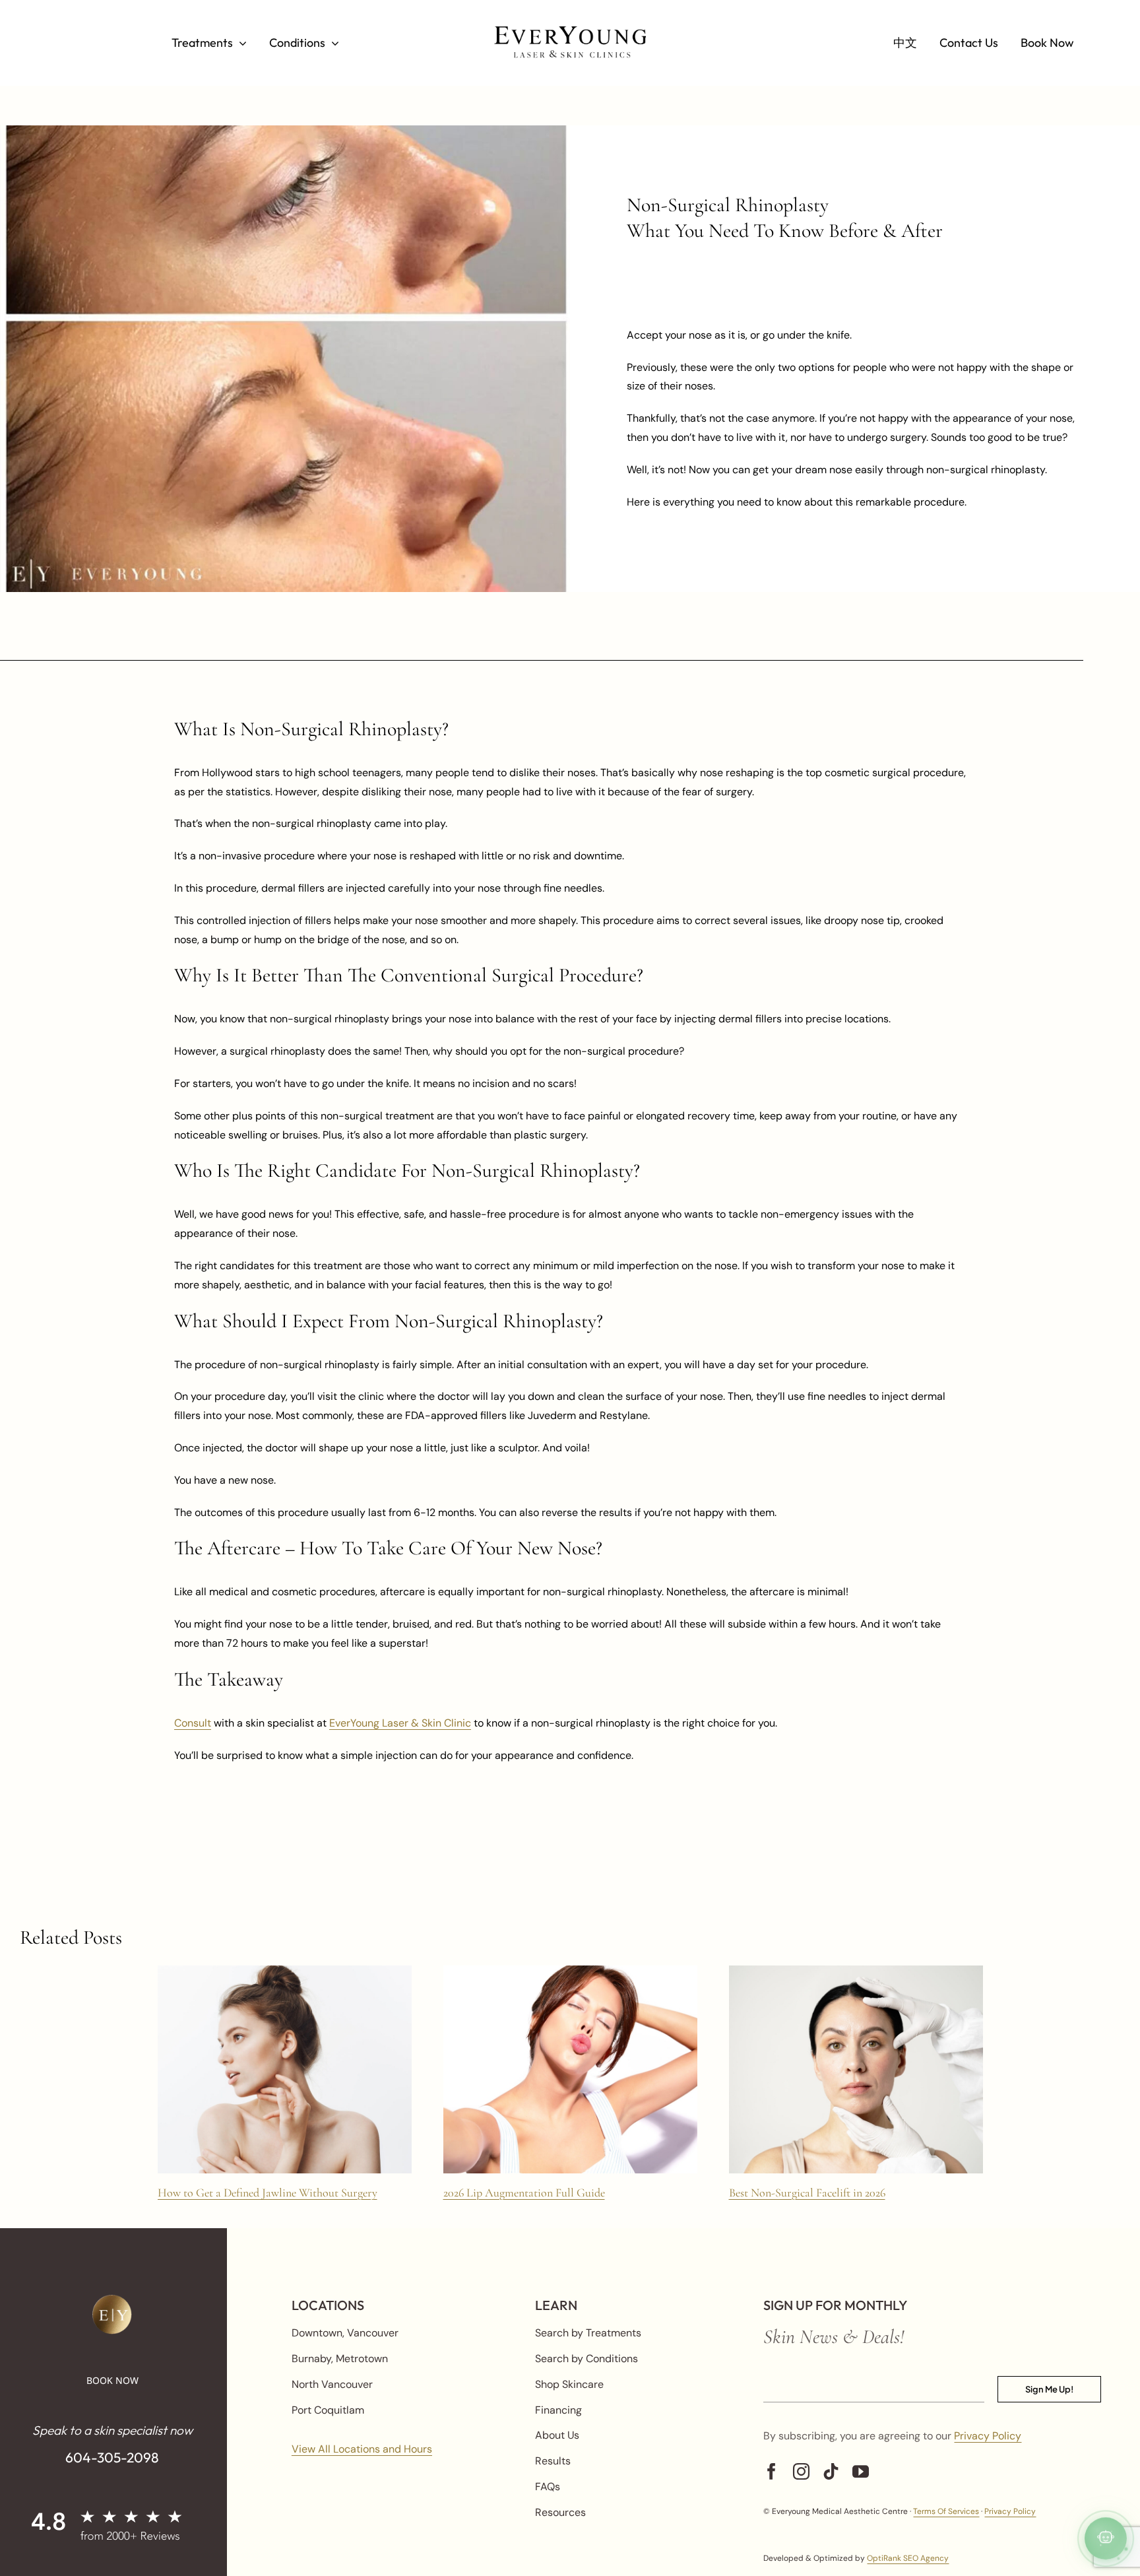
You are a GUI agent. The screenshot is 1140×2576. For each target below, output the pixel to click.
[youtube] (861, 2471)
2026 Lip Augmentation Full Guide (524, 2193)
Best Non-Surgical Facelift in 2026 (807, 2193)
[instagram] (801, 2471)
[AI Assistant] (1106, 2540)
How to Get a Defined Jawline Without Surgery (268, 2193)
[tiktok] (831, 2471)
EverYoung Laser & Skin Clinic (400, 1723)
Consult (193, 1723)
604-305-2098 (112, 2457)
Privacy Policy (988, 2436)
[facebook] (772, 2471)
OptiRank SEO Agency (908, 2558)
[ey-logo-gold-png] (112, 2300)
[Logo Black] (570, 31)
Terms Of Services (946, 2511)
